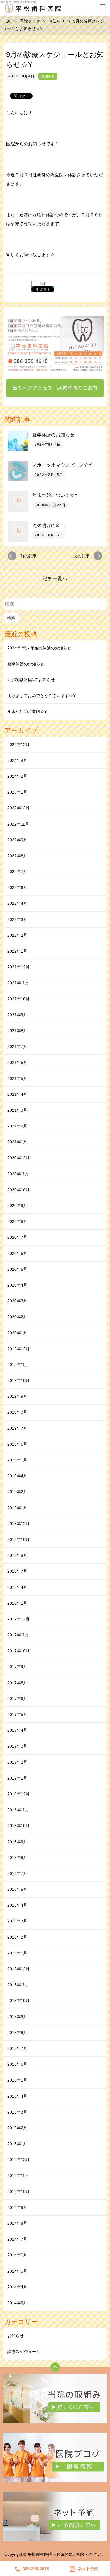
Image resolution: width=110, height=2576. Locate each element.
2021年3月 (17, 1110)
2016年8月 (17, 1858)
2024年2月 (17, 776)
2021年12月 (18, 967)
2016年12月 (18, 1794)
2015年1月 (17, 2144)
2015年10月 (18, 2001)
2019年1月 (17, 1508)
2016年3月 (17, 1921)
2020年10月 (18, 1190)
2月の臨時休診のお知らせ (31, 680)
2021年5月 (17, 1078)
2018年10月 (18, 1539)
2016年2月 (17, 1937)
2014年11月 (18, 2175)
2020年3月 (17, 1301)
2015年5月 (17, 2080)
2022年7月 (17, 872)
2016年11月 (18, 1810)
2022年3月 (17, 919)
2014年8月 (17, 2223)
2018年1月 (17, 1603)
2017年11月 (18, 1635)
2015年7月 (17, 2048)
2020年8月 (17, 1221)
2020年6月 (17, 1253)
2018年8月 (17, 1555)
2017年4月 (17, 1730)
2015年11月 (18, 1985)
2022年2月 (17, 935)
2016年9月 (17, 1842)
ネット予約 (88, 2569)
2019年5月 (17, 1460)
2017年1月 (17, 1778)
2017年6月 (17, 1699)
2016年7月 (17, 1873)
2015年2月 (17, 2128)
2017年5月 (17, 1714)
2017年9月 (17, 1667)
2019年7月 (17, 1428)
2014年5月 (17, 2271)
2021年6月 (17, 1062)
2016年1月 (17, 1953)
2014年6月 (17, 2255)
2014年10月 (18, 2192)
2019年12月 (18, 1349)
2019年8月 (17, 1412)
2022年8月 (17, 856)
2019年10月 (18, 1380)
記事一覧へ (55, 579)
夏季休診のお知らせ (53, 435)
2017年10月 (18, 1651)
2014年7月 (17, 2239)
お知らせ (48, 76)
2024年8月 (17, 760)
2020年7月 (17, 1237)
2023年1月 (17, 792)
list (43, 284)
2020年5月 (17, 1269)
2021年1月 (17, 1142)
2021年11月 (18, 983)
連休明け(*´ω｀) (49, 525)
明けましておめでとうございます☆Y (42, 696)
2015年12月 (18, 1969)
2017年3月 (17, 1746)
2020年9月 (17, 1206)
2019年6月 (17, 1444)
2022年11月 (18, 824)
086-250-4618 (36, 2569)
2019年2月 (17, 1492)
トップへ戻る (55, 2367)
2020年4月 (17, 1285)
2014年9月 (17, 2207)
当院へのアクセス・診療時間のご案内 (55, 388)
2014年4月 (17, 2287)
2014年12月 (18, 2160)
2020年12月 (18, 1158)
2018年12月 (18, 1524)
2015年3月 (17, 2112)
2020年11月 (18, 1174)
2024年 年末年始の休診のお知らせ (39, 648)
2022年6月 (17, 887)
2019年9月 (17, 1396)
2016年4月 (17, 1905)
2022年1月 (17, 951)
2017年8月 (17, 1683)
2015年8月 (17, 2033)
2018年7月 (17, 1571)
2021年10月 (18, 999)
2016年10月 (18, 1826)
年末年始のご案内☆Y (27, 711)
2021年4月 (17, 1094)
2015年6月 (17, 2064)
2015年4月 (17, 2096)
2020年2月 (17, 1317)
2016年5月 (17, 1889)
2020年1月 (17, 1333)
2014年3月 (17, 2303)
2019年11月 (18, 1365)
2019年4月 (17, 1476)
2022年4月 (17, 903)
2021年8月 (17, 1031)
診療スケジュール (24, 2352)
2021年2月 (17, 1126)
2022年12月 (18, 808)
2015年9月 (17, 2017)
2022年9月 (17, 840)
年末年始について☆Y (55, 495)
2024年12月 (18, 745)
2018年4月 (17, 1587)
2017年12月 (18, 1619)
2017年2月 (17, 1762)
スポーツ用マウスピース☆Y (62, 465)
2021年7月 (17, 1046)
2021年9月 (17, 1015)
